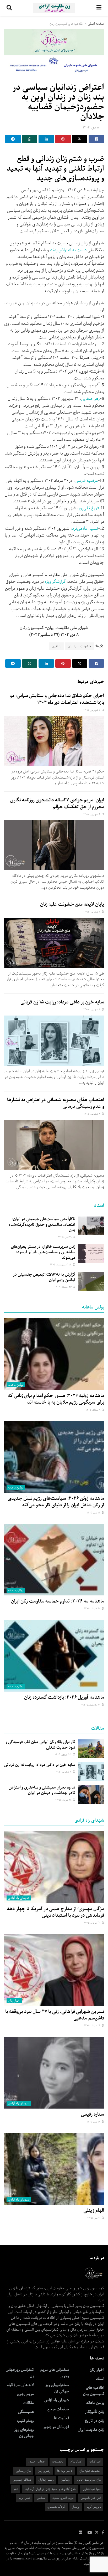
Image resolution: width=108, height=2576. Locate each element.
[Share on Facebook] (96, 139)
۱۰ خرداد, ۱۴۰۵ (93, 1609)
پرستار (76, 2507)
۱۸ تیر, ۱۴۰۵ (94, 2122)
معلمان (41, 2498)
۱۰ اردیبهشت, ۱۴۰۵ (90, 1705)
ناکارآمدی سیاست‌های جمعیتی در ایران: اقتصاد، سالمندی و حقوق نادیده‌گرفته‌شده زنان (42, 1225)
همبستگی (26, 2412)
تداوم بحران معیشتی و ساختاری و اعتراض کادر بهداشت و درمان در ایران (42, 1790)
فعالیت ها (61, 2418)
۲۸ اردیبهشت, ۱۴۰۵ (61, 1265)
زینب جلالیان (46, 2480)
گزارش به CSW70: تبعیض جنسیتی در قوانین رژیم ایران (44, 1277)
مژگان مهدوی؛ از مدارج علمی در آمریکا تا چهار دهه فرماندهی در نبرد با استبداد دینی (56, 1912)
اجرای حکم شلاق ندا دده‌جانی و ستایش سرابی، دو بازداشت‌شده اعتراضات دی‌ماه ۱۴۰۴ (57, 699)
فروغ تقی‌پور (89, 508)
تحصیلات (58, 2462)
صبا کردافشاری (92, 2489)
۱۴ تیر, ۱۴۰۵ (94, 1513)
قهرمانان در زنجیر (56, 2427)
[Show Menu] (99, 8)
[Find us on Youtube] (90, 2533)
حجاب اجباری (37, 2462)
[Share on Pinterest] (63, 139)
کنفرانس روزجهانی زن (20, 2373)
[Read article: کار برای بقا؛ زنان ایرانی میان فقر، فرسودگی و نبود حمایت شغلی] (91, 1749)
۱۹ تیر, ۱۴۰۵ (65, 1237)
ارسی (79, 481)
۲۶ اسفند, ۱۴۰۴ (63, 1287)
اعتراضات (95, 2462)
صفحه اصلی (96, 24)
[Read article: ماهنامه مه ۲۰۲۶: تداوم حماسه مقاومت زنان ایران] (54, 1560)
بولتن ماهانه (16, 1385)
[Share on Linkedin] (46, 139)
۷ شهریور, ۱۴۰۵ (92, 710)
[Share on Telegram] (13, 139)
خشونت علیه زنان (79, 646)
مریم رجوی (25, 2394)
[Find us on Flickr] (80, 2533)
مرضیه (92, 481)
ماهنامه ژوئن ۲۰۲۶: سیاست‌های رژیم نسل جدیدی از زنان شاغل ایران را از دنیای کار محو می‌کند (56, 1502)
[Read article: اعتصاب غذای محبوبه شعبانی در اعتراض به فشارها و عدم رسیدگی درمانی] (54, 1145)
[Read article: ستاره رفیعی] (54, 2073)
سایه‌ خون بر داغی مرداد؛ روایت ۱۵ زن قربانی (62, 1002)
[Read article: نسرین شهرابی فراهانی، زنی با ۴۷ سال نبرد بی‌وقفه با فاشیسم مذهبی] (54, 1970)
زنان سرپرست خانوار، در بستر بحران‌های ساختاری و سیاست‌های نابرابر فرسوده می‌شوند (43, 1252)
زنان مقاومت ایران (91, 2430)
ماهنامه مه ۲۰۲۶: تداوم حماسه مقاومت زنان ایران (58, 1601)
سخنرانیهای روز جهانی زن (57, 2388)
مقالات (29, 2403)
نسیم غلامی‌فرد (85, 529)
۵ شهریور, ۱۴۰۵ (92, 814)
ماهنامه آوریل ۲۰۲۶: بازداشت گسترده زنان (64, 1697)
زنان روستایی (23, 2471)
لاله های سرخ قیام (20, 2385)
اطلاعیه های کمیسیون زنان (67, 24)
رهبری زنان (44, 2471)
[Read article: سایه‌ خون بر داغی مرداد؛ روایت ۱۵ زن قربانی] (54, 1041)
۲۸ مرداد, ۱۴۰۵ (64, 1800)
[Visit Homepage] (54, 8)
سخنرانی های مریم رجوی (55, 2373)
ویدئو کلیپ (25, 2421)
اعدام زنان (76, 2462)
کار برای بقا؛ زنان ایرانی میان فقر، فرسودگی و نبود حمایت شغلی (40, 1745)
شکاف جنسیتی (22, 2480)
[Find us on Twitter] (97, 2533)
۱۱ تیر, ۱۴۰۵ (94, 2218)
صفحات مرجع (58, 2409)
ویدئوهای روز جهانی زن (24, 2433)
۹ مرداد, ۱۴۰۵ (93, 1410)
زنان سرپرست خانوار (89, 2480)
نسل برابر (24, 2498)
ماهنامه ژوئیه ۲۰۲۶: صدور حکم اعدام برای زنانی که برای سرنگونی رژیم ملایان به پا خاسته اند (56, 1399)
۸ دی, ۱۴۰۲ (91, 128)
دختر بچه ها (65, 2471)
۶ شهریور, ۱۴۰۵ (64, 1755)
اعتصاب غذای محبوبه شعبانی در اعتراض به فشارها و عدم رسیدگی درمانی (56, 1103)
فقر (16, 2489)
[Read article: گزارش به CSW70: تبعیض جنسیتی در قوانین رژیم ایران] (91, 1281)
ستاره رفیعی (93, 2114)
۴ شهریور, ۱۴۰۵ (92, 912)
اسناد (100, 2379)
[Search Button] (9, 8)
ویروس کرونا (94, 2507)
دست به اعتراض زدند (68, 250)
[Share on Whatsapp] (30, 139)
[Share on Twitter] (80, 139)
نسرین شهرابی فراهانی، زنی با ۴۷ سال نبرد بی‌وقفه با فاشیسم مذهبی (55, 2015)
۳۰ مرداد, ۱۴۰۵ (93, 1923)
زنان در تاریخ (94, 2421)
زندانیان (57, 646)
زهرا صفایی (90, 399)
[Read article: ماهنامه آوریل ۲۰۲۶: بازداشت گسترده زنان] (54, 1656)
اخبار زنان (14, 2001)
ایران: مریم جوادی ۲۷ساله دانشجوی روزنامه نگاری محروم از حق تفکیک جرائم (57, 803)
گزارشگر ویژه (56, 582)
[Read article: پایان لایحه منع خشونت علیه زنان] (54, 943)
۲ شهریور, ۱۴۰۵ (92, 1114)
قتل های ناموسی (91, 2498)
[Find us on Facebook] (103, 2533)
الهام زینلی (94, 2211)
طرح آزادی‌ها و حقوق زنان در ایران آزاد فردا (50, 2489)
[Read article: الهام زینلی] (54, 2169)
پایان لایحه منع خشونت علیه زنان (72, 904)
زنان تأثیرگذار (94, 2412)
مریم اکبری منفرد (63, 2498)
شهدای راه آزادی (19, 1898)
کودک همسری (56, 2507)
